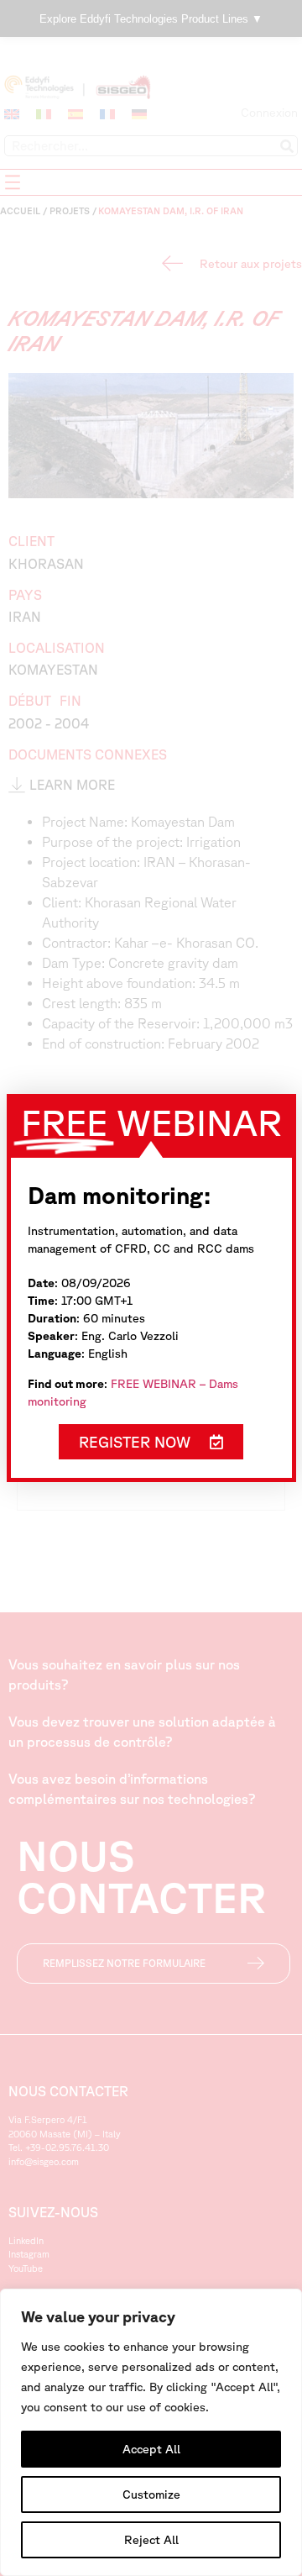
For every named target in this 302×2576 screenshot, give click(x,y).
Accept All (151, 2449)
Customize (151, 2495)
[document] (151, 1288)
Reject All (151, 2540)
